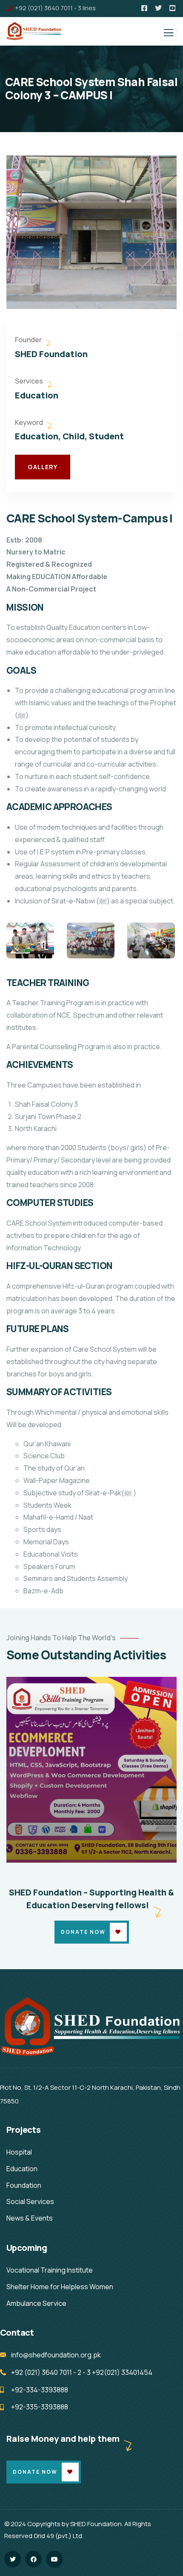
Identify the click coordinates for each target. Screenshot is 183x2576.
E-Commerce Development (73, 1851)
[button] (173, 232)
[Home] (91, 2027)
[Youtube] (54, 2559)
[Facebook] (33, 2559)
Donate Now (83, 1932)
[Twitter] (13, 2559)
